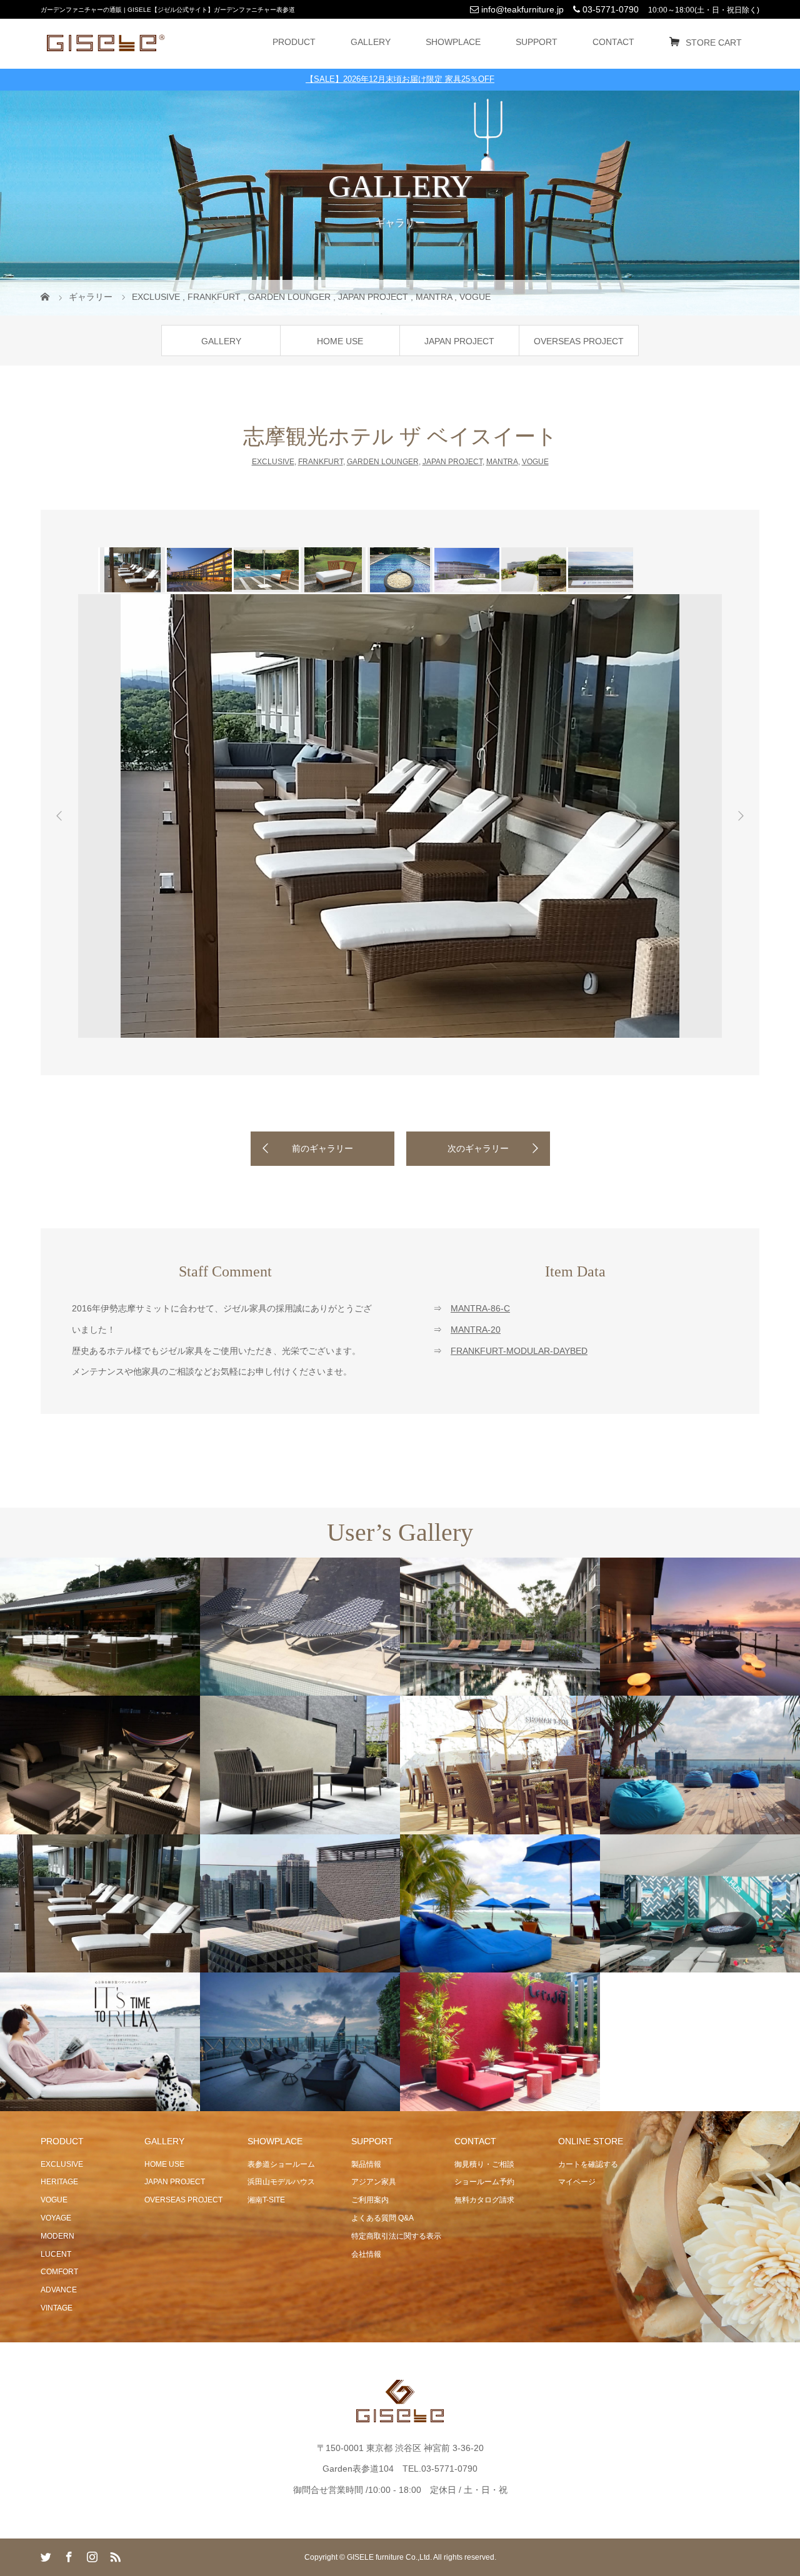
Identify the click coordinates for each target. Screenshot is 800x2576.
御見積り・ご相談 (484, 2164)
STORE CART (714, 42)
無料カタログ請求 (484, 2200)
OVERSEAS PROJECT (579, 341)
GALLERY (371, 42)
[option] (132, 570)
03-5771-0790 (609, 9)
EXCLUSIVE (273, 462)
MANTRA (502, 462)
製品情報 (366, 2164)
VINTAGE (57, 2308)
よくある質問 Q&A (382, 2218)
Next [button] (741, 816)
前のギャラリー (322, 1148)
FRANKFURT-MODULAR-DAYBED (519, 1351)
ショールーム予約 (484, 2182)
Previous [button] (59, 816)
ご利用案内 (370, 2200)
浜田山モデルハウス (281, 2182)
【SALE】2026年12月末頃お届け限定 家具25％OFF (400, 79)
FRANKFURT (321, 462)
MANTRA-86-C (480, 1308)
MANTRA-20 (476, 1330)
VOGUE (535, 462)
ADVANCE (59, 2290)
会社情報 (366, 2254)
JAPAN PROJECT (459, 341)
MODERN (57, 2236)
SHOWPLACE (453, 42)
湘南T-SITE (266, 2200)
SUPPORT (537, 42)
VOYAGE (56, 2218)
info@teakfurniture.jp (521, 9)
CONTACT (613, 42)
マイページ (577, 2182)
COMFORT (59, 2272)
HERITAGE (59, 2182)
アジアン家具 (374, 2182)
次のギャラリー (478, 1148)
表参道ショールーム (281, 2164)
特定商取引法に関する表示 (396, 2236)
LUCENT (56, 2254)
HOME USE (340, 341)
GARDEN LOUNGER (383, 462)
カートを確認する (588, 2164)
